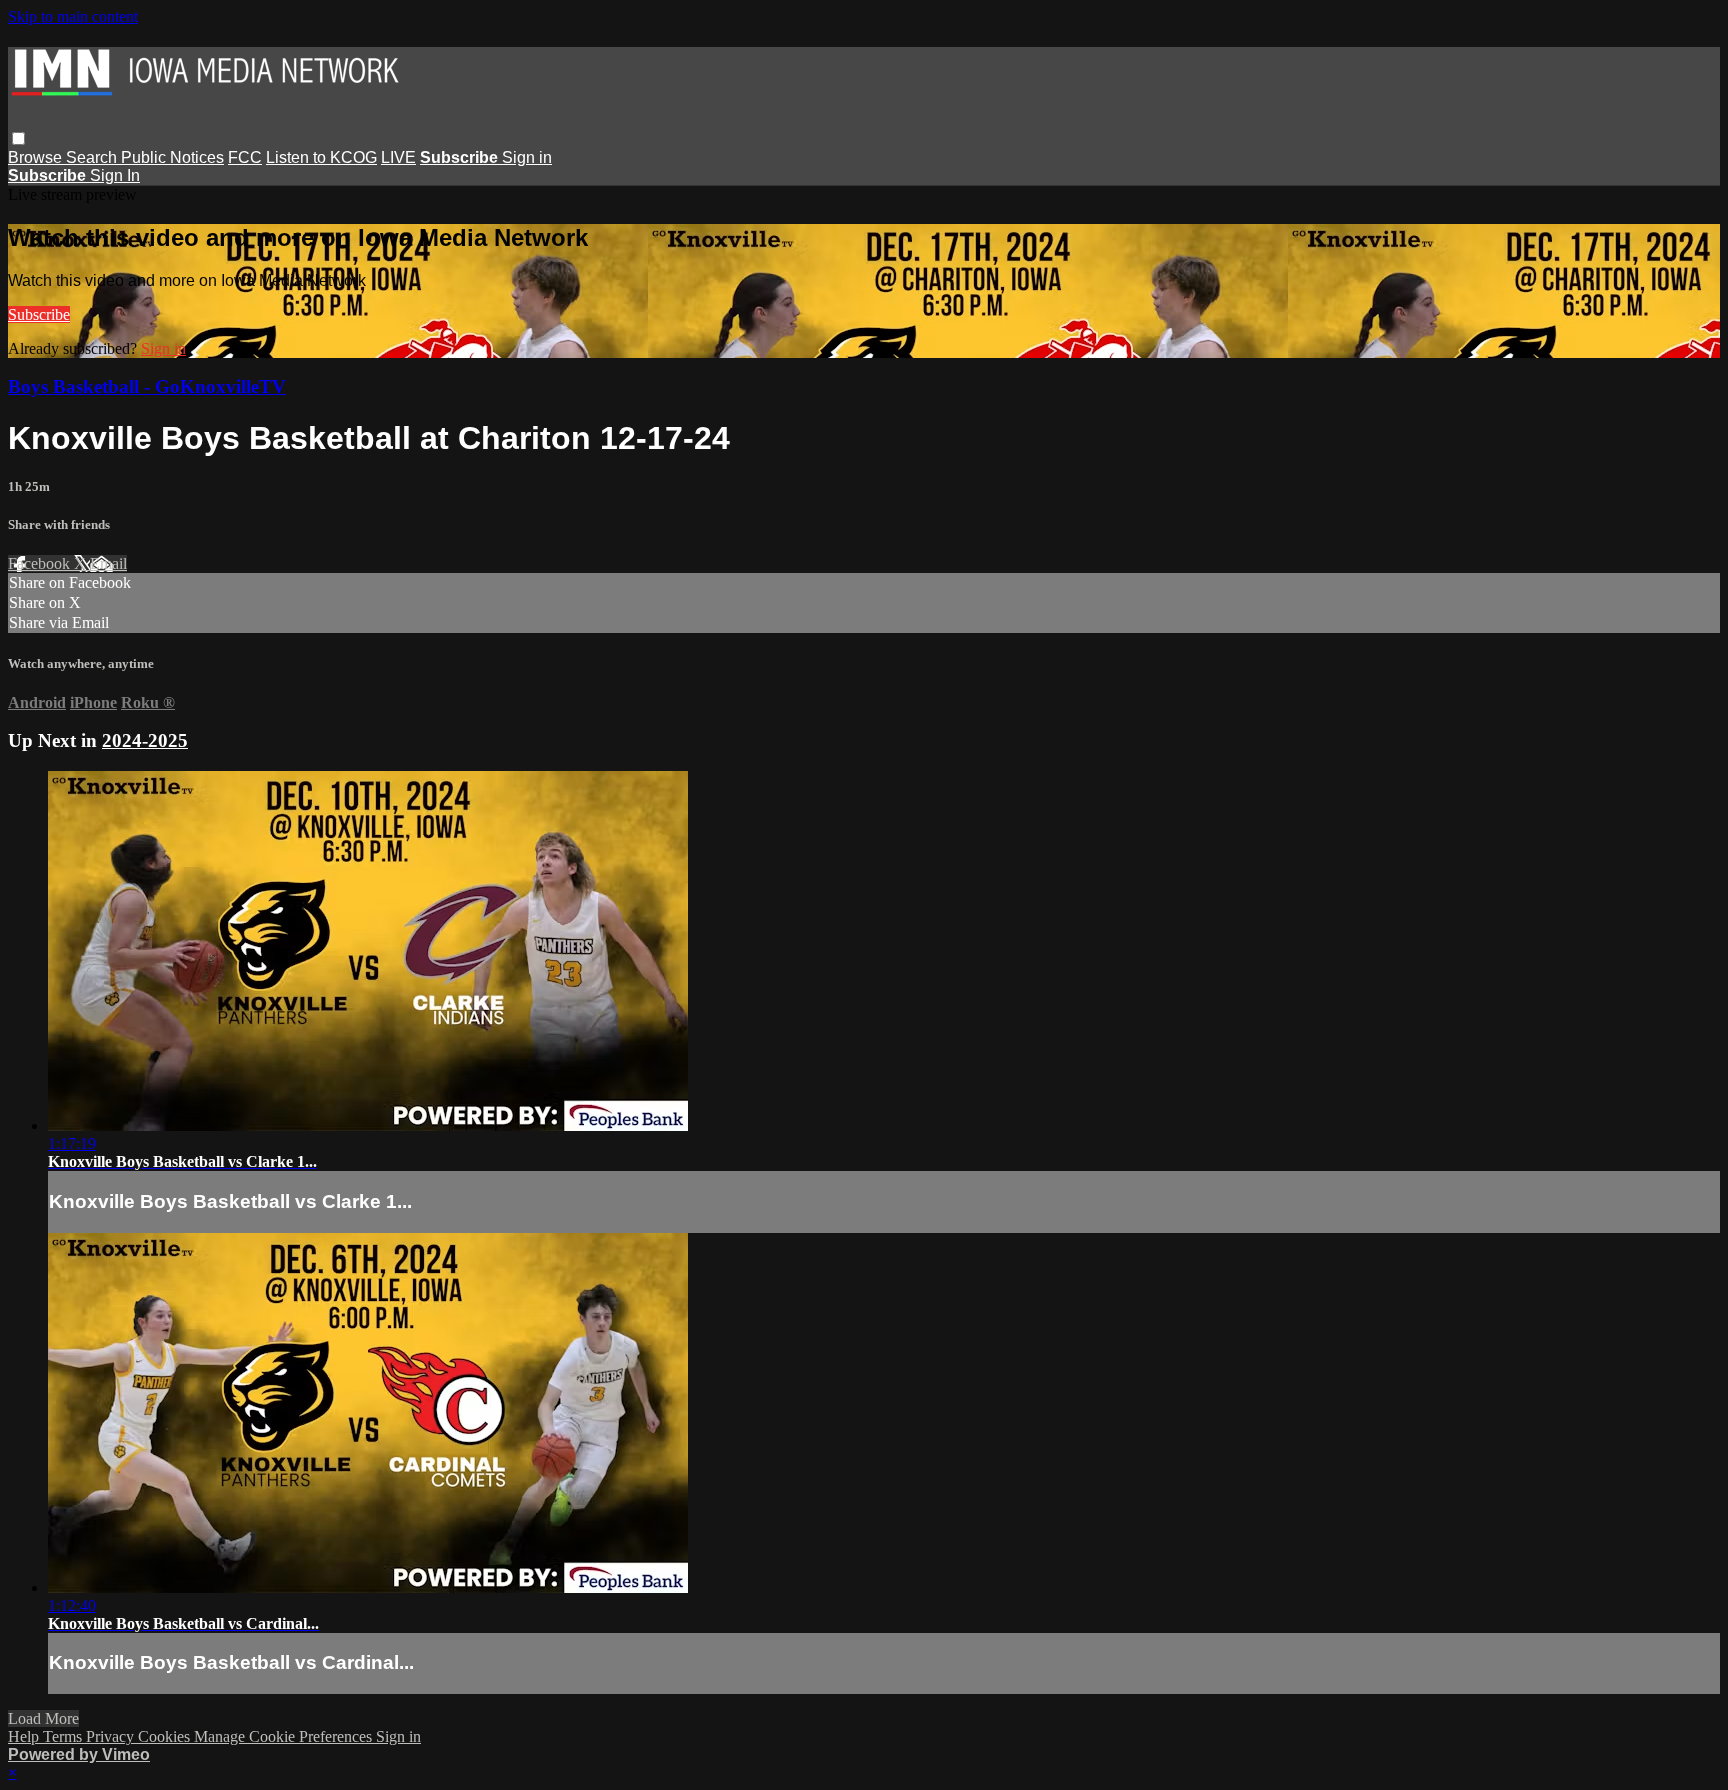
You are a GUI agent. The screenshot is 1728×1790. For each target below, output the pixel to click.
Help (25, 1736)
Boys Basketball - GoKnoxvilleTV (147, 386)
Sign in (527, 157)
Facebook (41, 563)
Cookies (166, 1736)
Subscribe (39, 314)
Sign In (115, 175)
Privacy (112, 1736)
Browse (37, 157)
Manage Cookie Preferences (285, 1736)
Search (93, 157)
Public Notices (172, 157)
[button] (18, 138)
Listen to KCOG (321, 157)
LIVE (398, 157)
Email (108, 563)
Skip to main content (73, 16)
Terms (64, 1736)
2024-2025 (145, 740)
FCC (245, 157)
